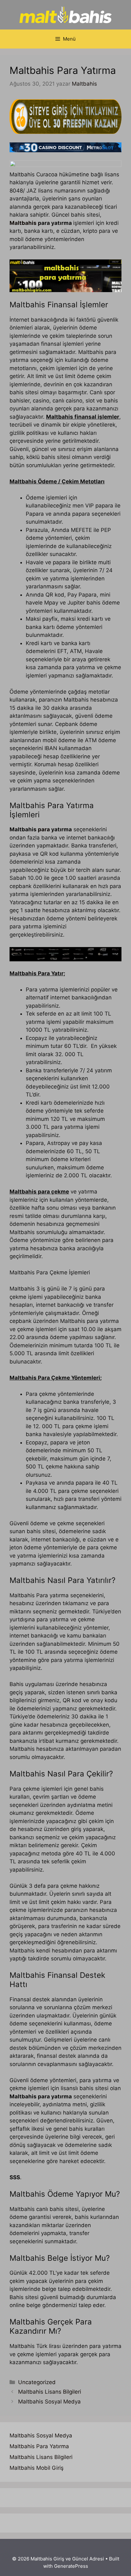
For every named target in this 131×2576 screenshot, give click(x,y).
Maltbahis (24, 223)
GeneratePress (71, 2566)
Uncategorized (37, 2382)
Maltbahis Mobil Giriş (37, 2468)
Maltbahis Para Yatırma (39, 2446)
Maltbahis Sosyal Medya (49, 2402)
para (45, 829)
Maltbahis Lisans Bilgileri (50, 2392)
